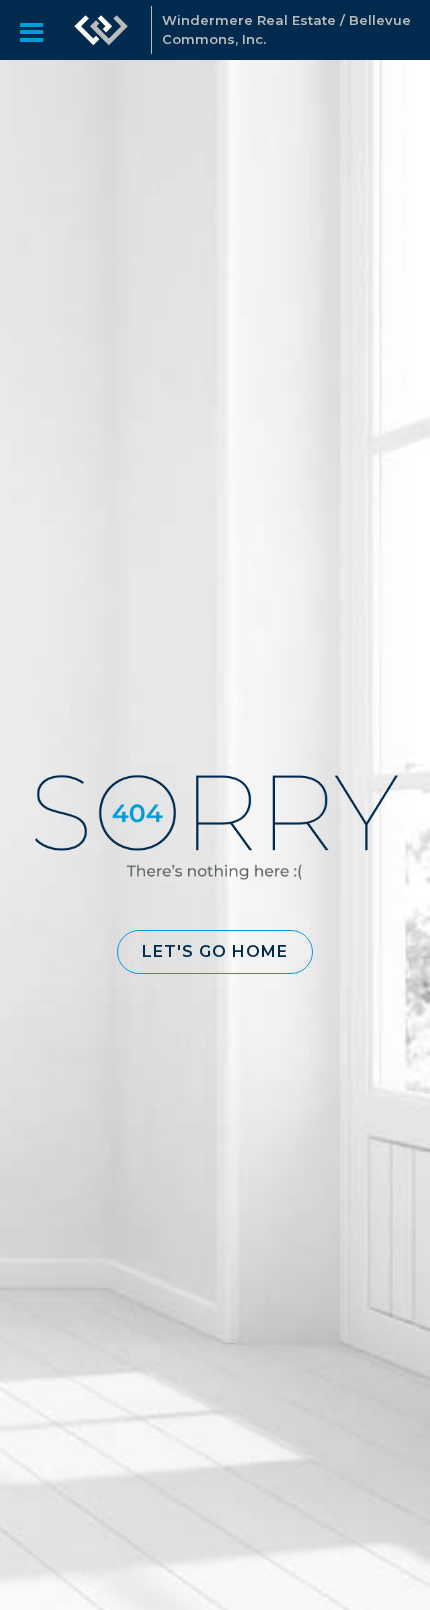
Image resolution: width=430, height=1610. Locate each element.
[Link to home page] (101, 30)
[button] (215, 952)
